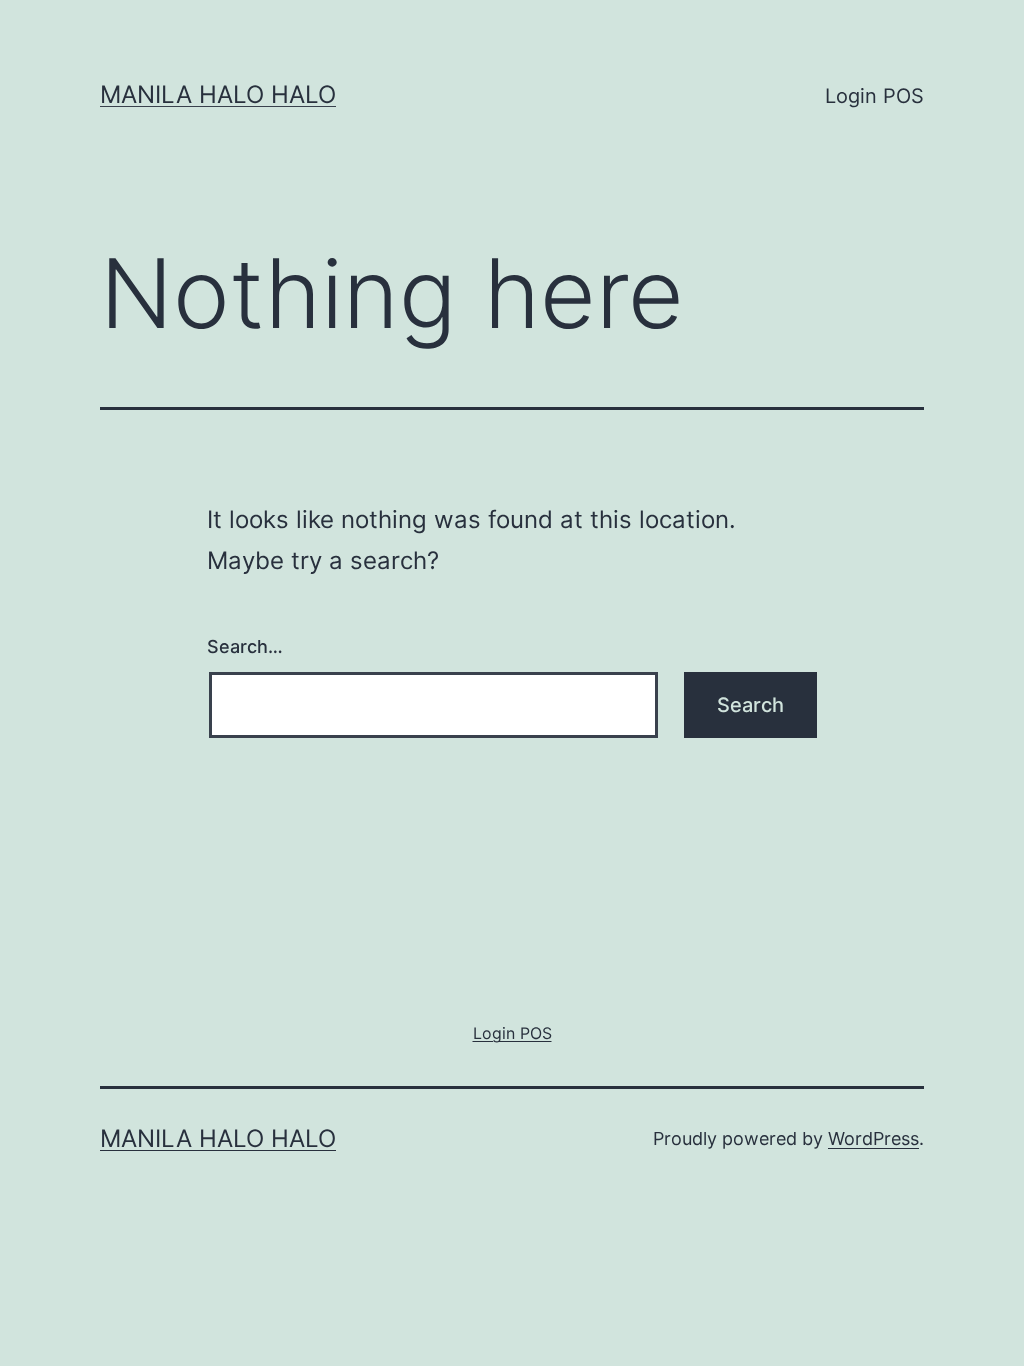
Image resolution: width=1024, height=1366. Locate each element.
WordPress (873, 1138)
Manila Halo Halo (218, 94)
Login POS (874, 96)
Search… (245, 646)
